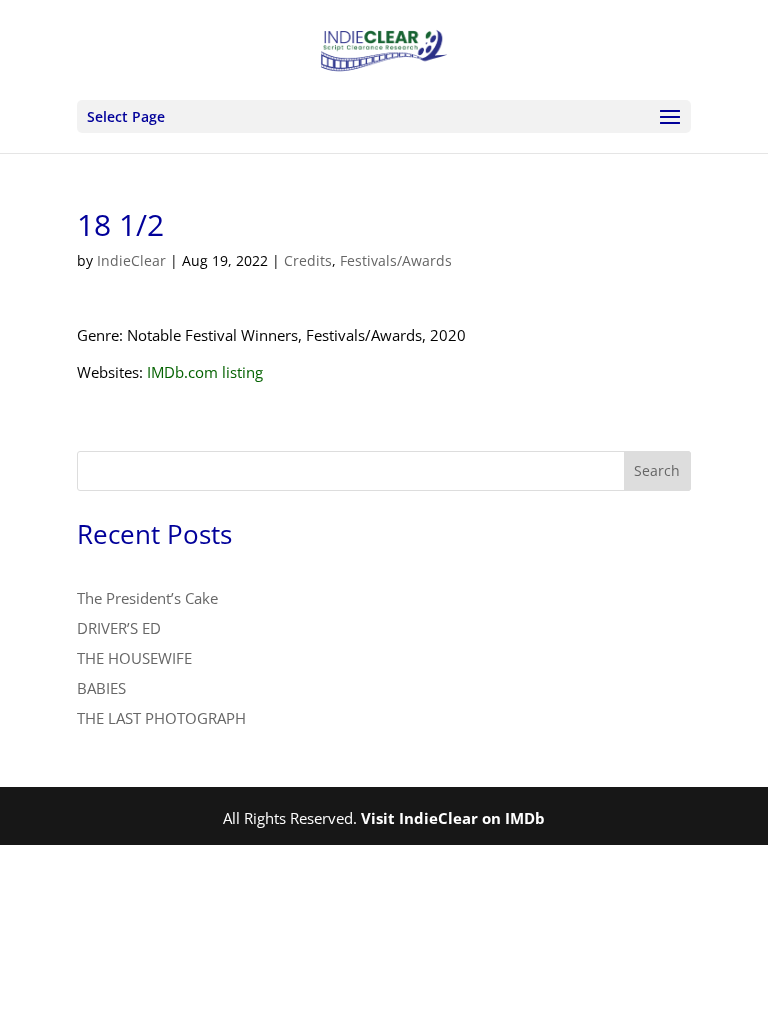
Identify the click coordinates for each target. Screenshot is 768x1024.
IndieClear (131, 260)
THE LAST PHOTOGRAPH (161, 718)
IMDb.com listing (205, 372)
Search (657, 470)
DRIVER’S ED (119, 628)
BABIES (101, 688)
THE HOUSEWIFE (134, 658)
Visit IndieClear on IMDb (453, 818)
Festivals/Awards (396, 260)
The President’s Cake (147, 598)
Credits (308, 260)
